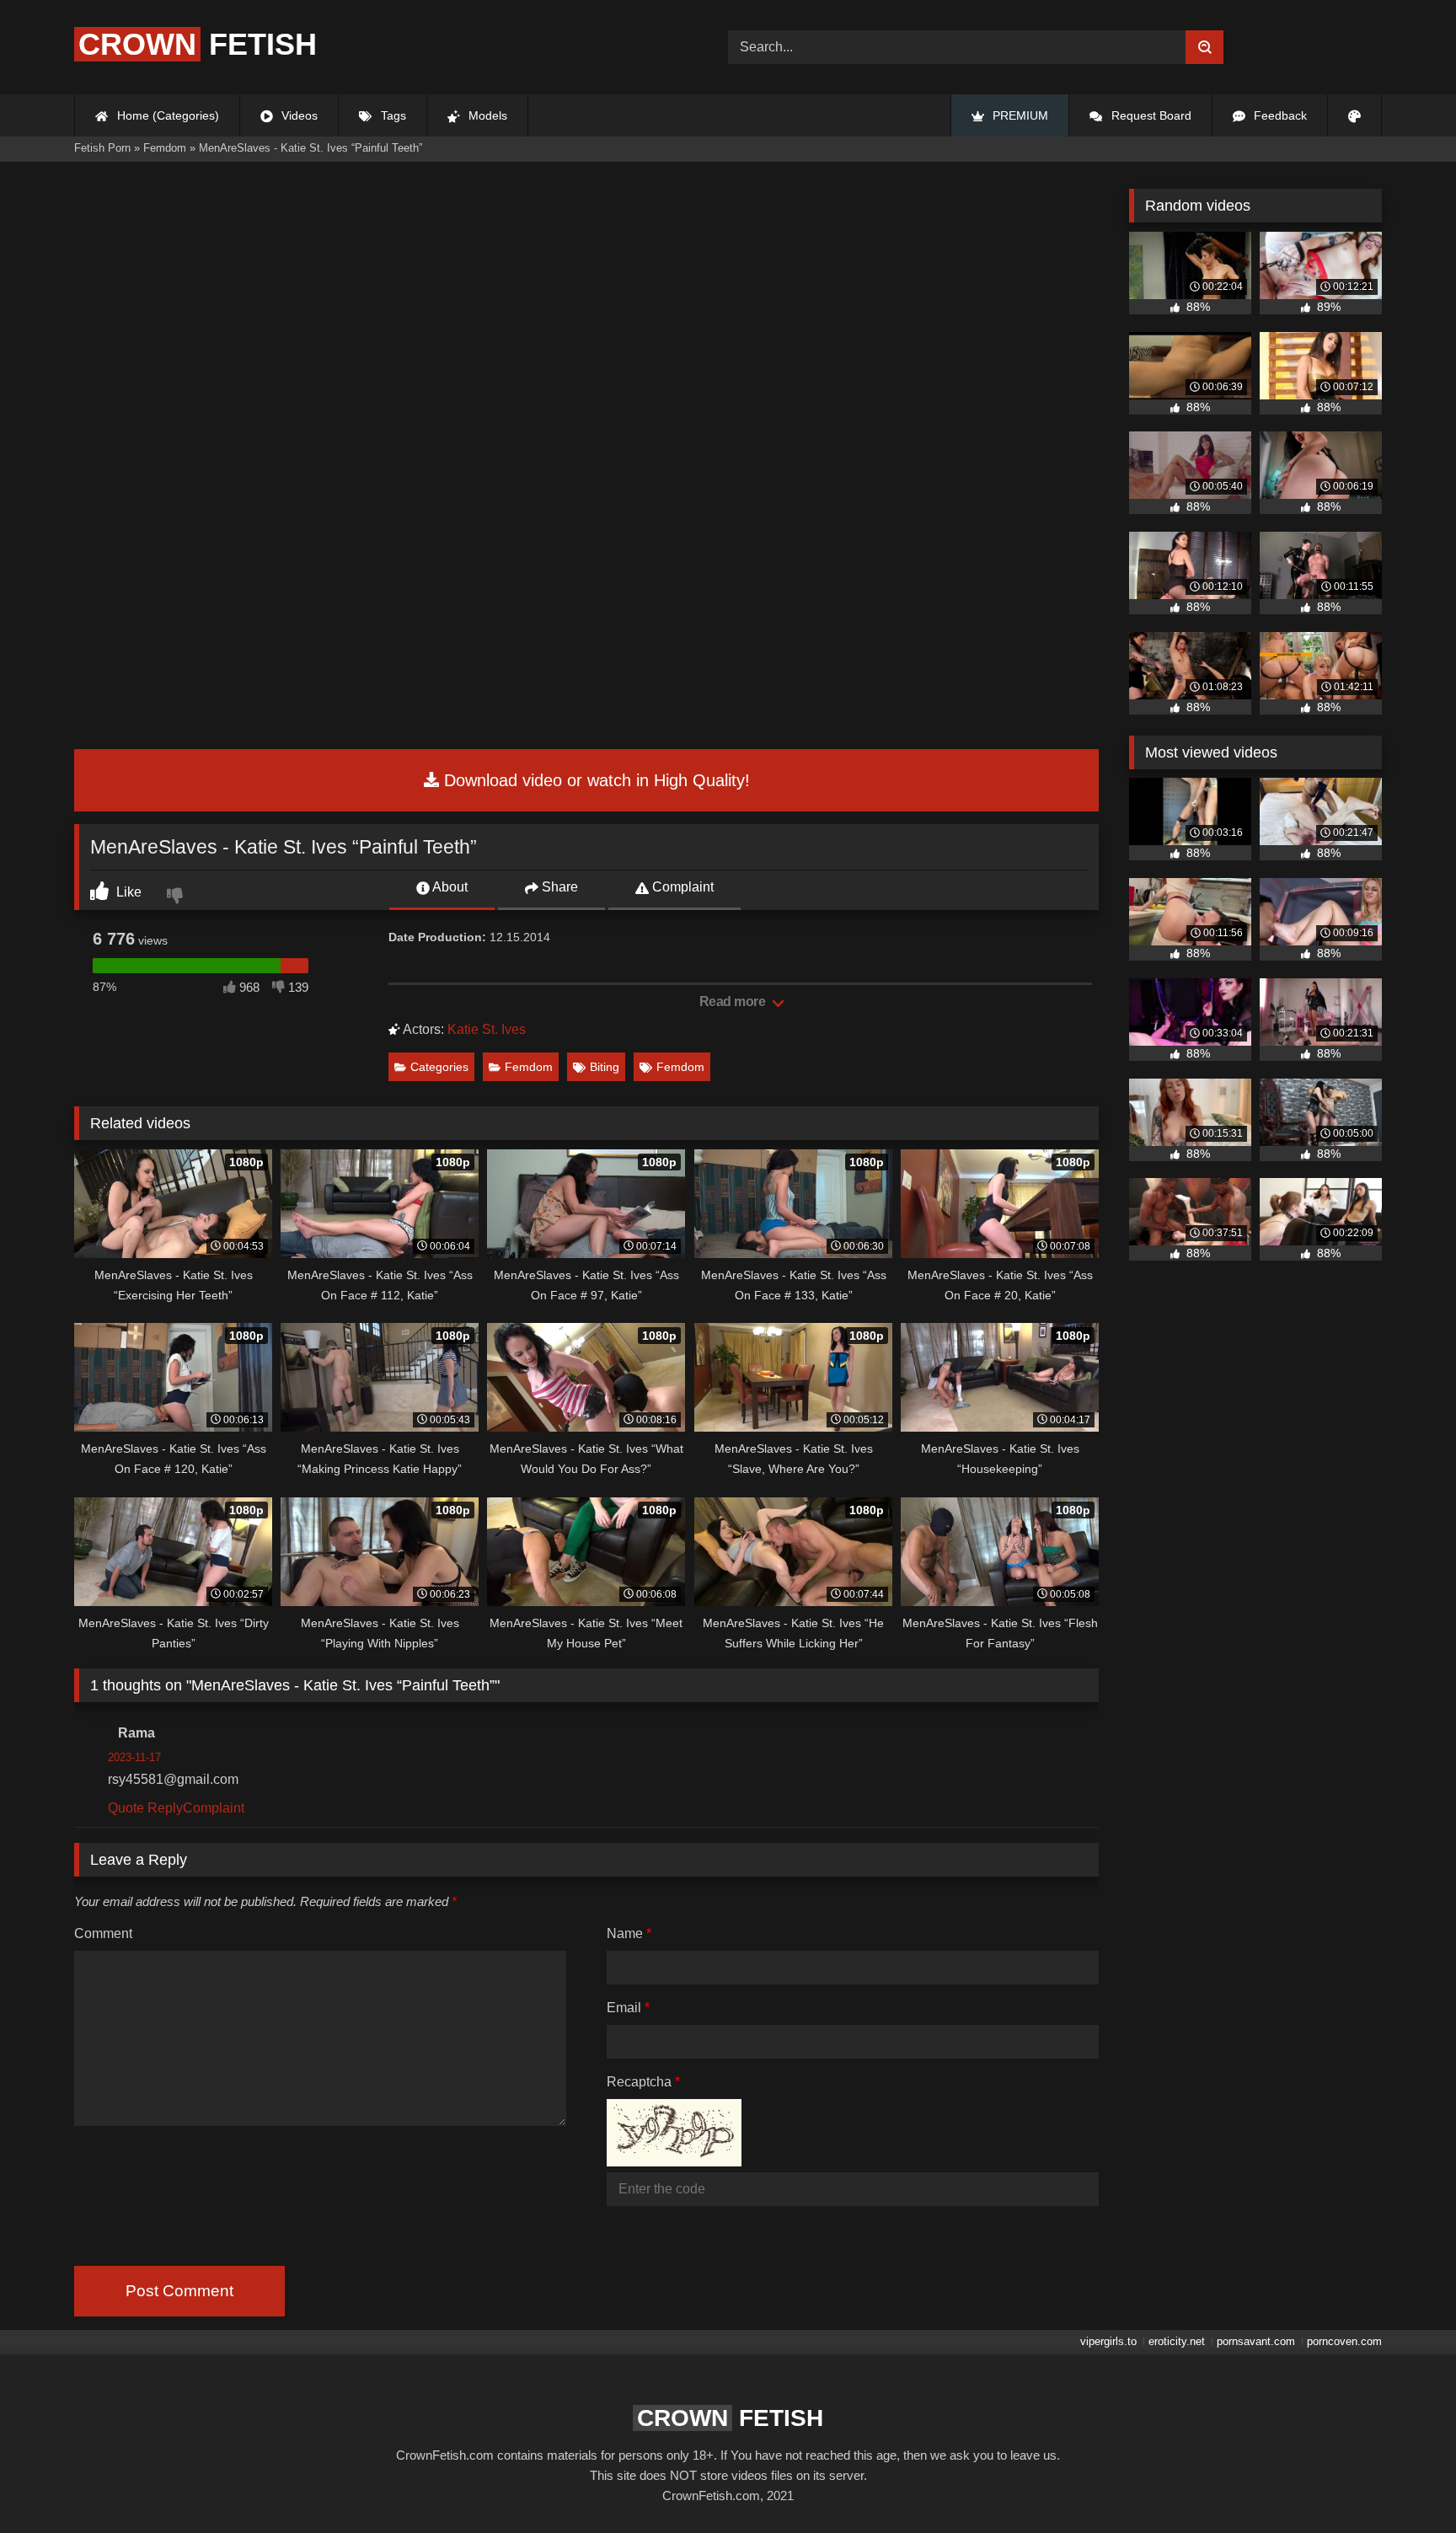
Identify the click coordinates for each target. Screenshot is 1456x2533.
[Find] (1204, 47)
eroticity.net (1177, 2341)
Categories (439, 1067)
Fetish (198, 44)
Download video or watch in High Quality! (594, 780)
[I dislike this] (177, 897)
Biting (605, 1067)
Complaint (681, 887)
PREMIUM (1019, 115)
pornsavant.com (1256, 2341)
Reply (165, 1808)
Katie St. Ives (487, 1029)
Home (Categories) (166, 115)
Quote (126, 1808)
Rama (136, 1733)
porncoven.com (1344, 2341)
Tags (392, 115)
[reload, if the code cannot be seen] (674, 2162)
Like (127, 892)
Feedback (1279, 115)
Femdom (529, 1067)
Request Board (1150, 115)
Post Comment (179, 2291)
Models (486, 115)
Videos (298, 115)
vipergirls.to (1108, 2341)
